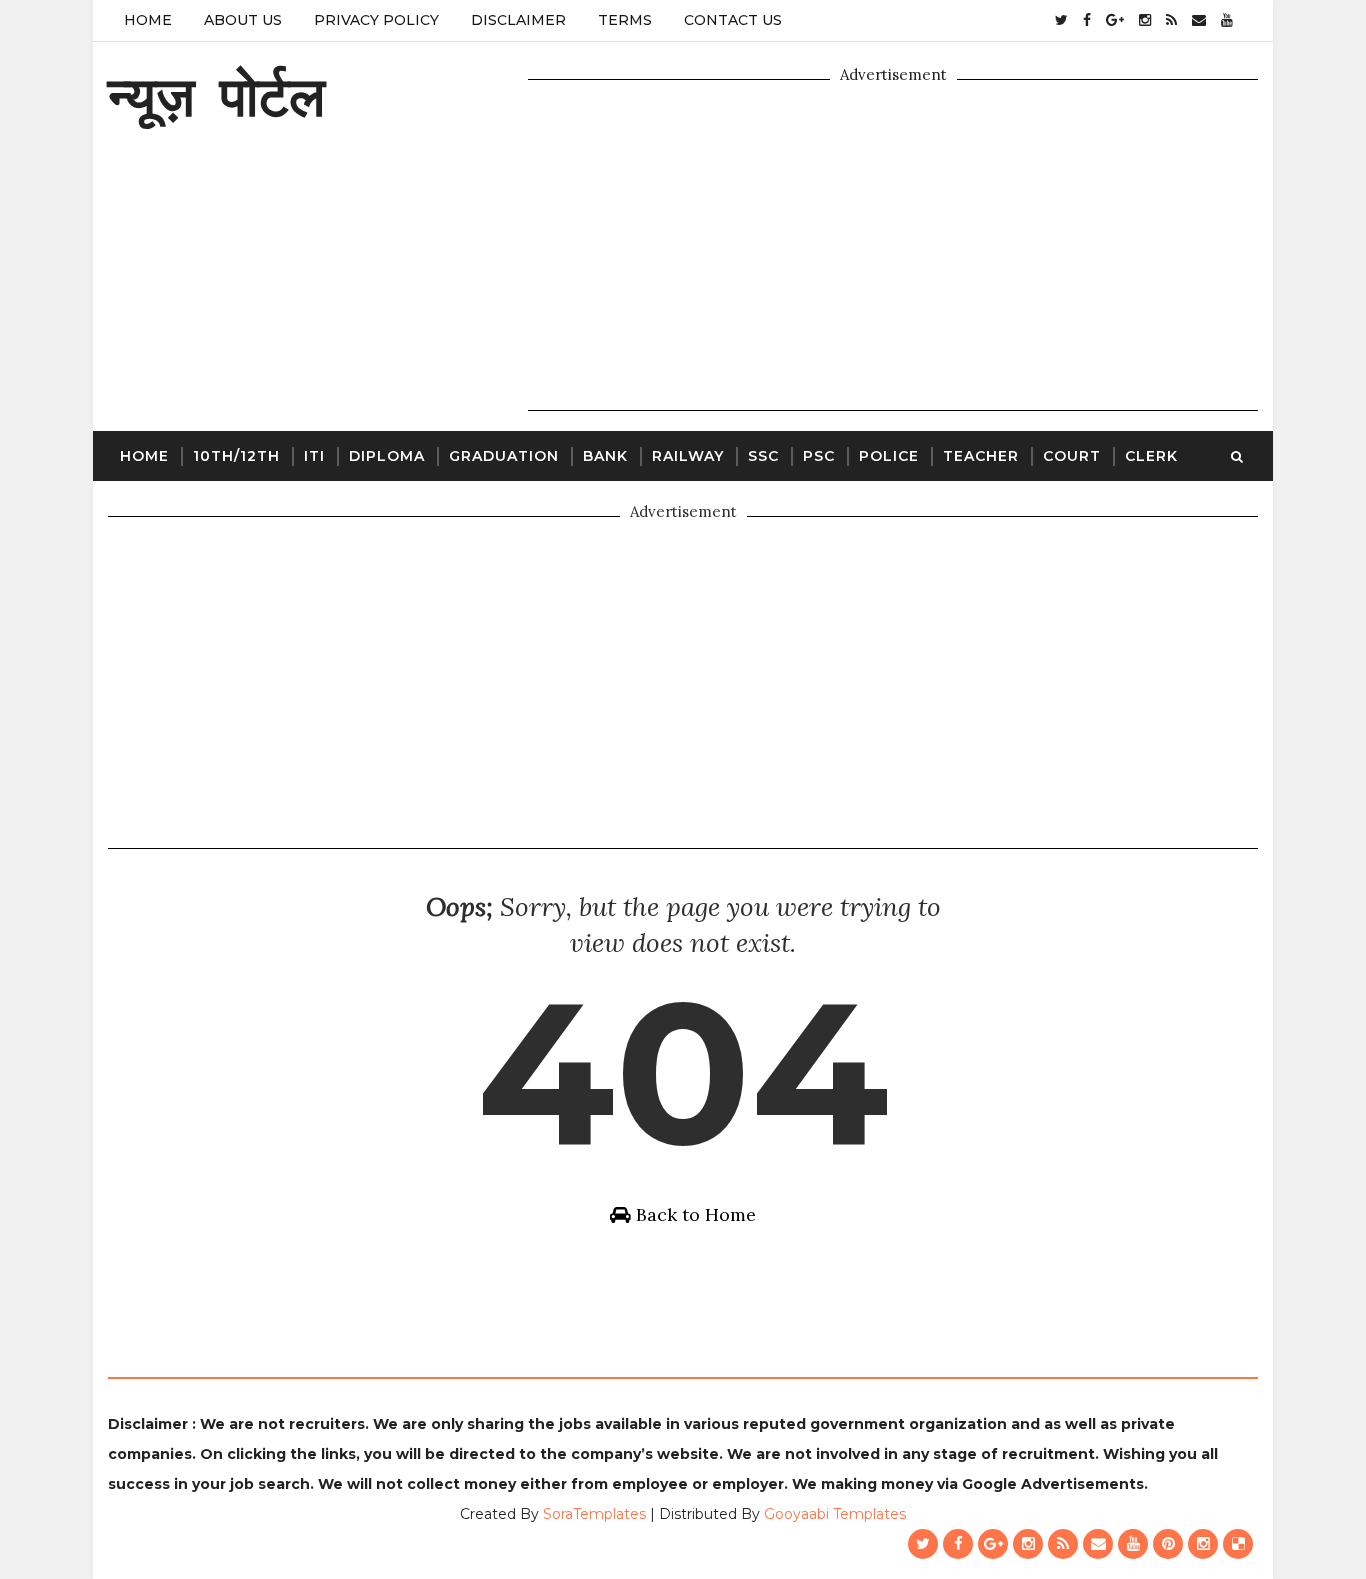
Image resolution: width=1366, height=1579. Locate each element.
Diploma (387, 456)
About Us (243, 20)
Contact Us (733, 20)
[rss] (1171, 20)
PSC (819, 456)
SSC (763, 456)
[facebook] (1087, 20)
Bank (605, 456)
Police (889, 456)
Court (1072, 456)
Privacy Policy (376, 20)
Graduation (504, 456)
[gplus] (1115, 20)
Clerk (1151, 456)
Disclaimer (518, 20)
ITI (314, 456)
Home (148, 20)
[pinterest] (1168, 1544)
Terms (625, 20)
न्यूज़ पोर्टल (216, 95)
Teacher (981, 456)
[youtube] (1227, 20)
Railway (688, 456)
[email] (1199, 20)
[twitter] (1061, 20)
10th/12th (236, 456)
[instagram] (1145, 20)
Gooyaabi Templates (835, 1514)
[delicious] (1238, 1544)
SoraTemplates (594, 1514)
